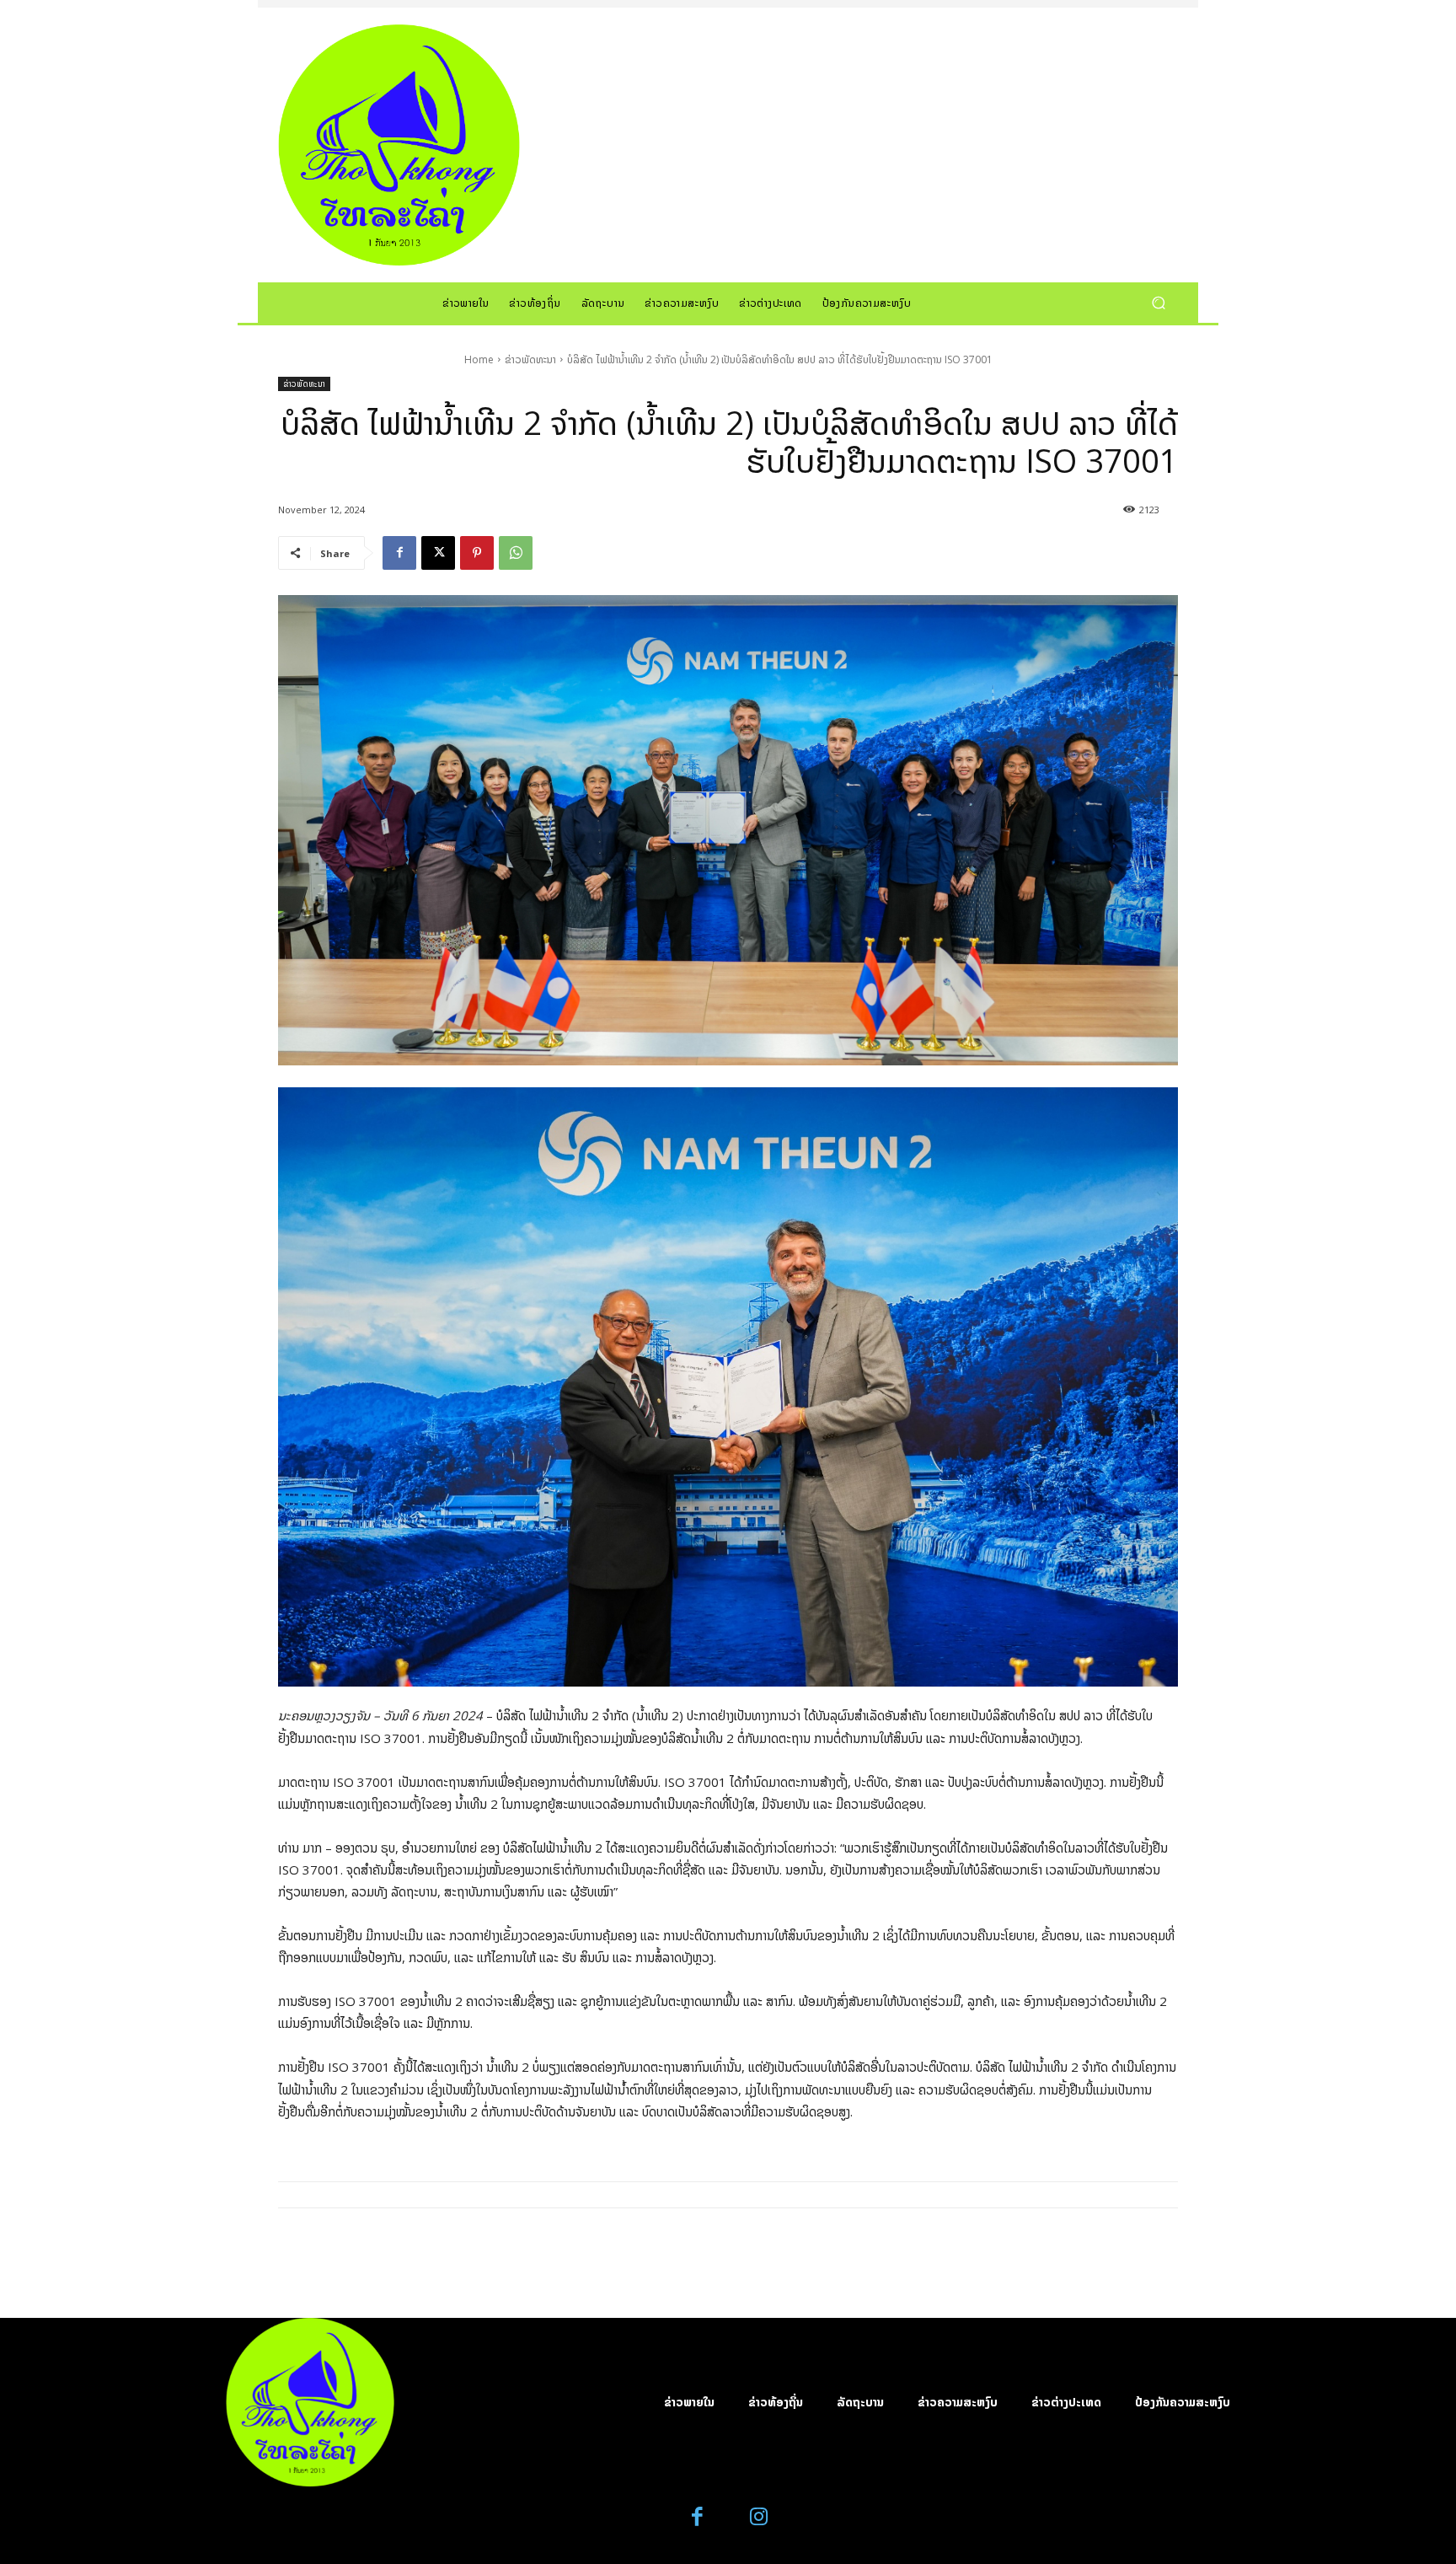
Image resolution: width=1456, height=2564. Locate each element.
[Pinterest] (477, 553)
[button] (1158, 302)
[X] (438, 553)
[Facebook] (399, 553)
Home (479, 359)
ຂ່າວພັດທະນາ (530, 359)
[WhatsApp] (516, 553)
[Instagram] (759, 2517)
